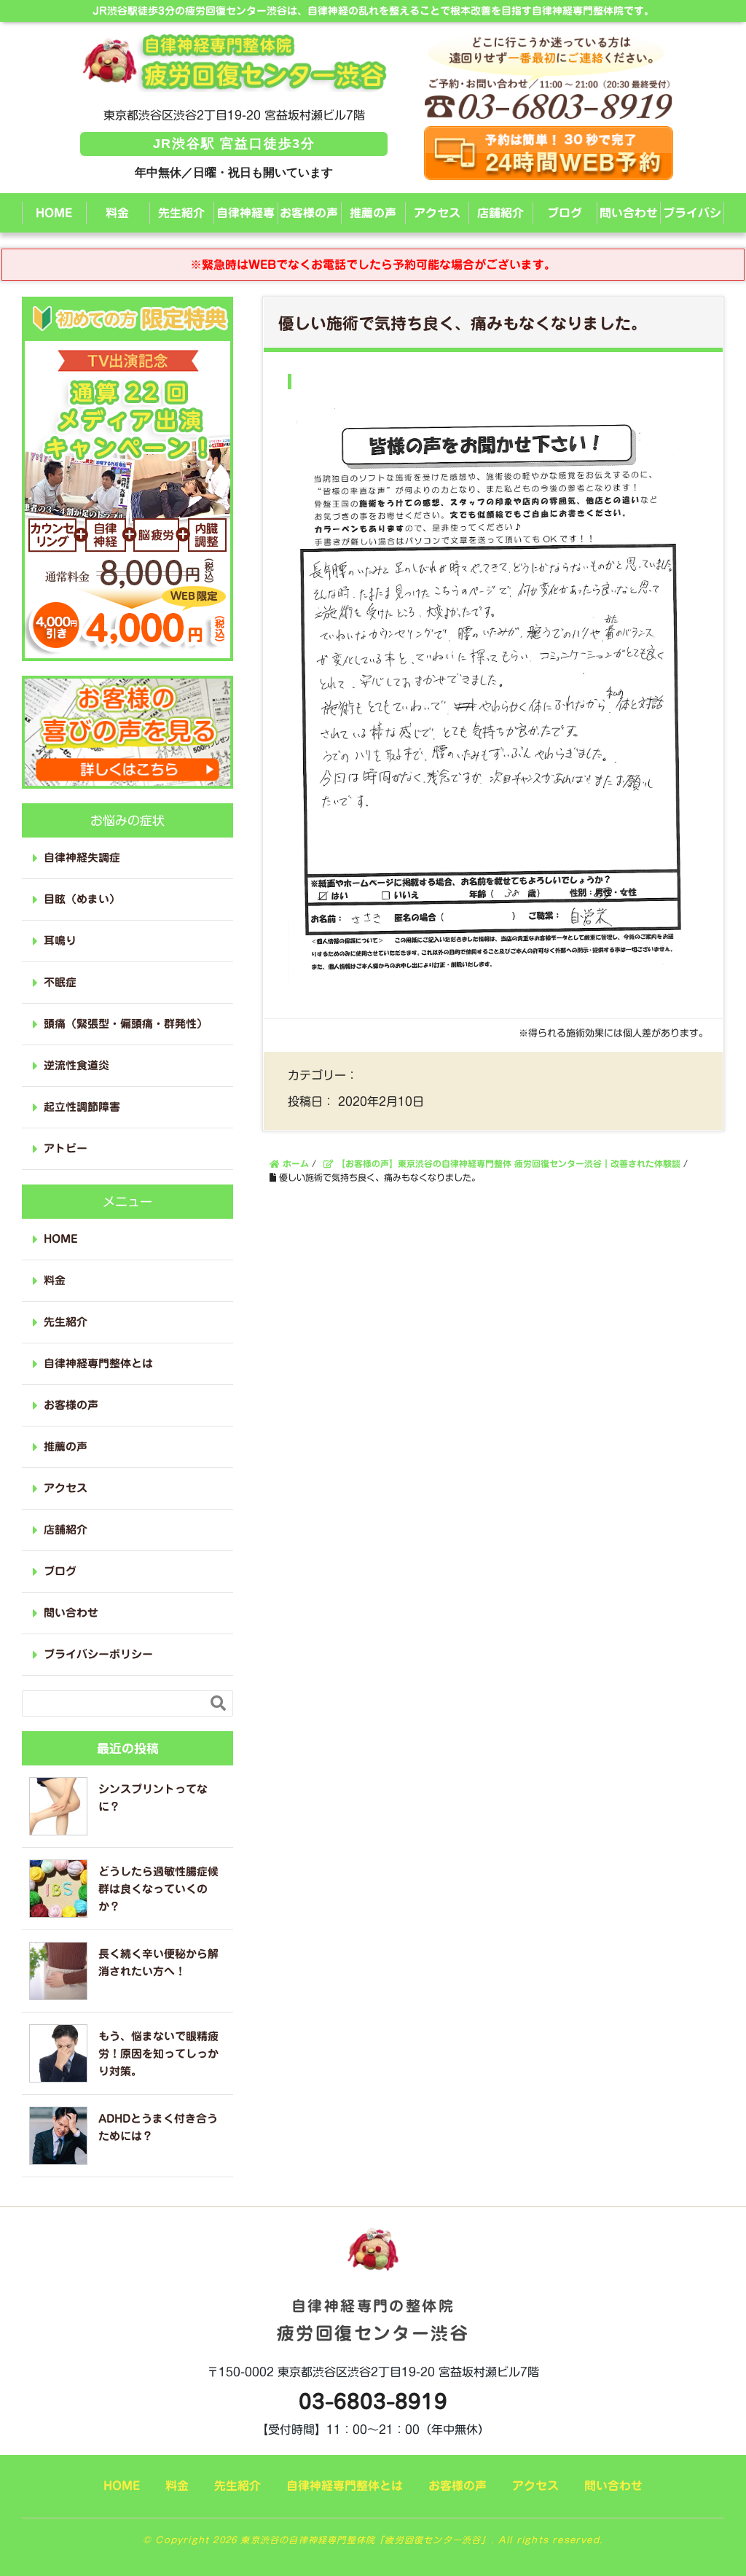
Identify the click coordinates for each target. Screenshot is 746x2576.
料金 (117, 213)
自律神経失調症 (82, 858)
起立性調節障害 (82, 1107)
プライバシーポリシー (692, 220)
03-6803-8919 (373, 2401)
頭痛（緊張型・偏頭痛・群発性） (126, 1024)
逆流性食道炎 (76, 1065)
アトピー (66, 1148)
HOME (54, 213)
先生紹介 (181, 213)
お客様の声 (309, 213)
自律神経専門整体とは (246, 220)
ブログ (565, 213)
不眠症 (60, 982)
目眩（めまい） (82, 899)
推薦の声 (373, 213)
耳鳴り (60, 941)
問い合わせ (629, 213)
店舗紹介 (500, 213)
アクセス (437, 213)
